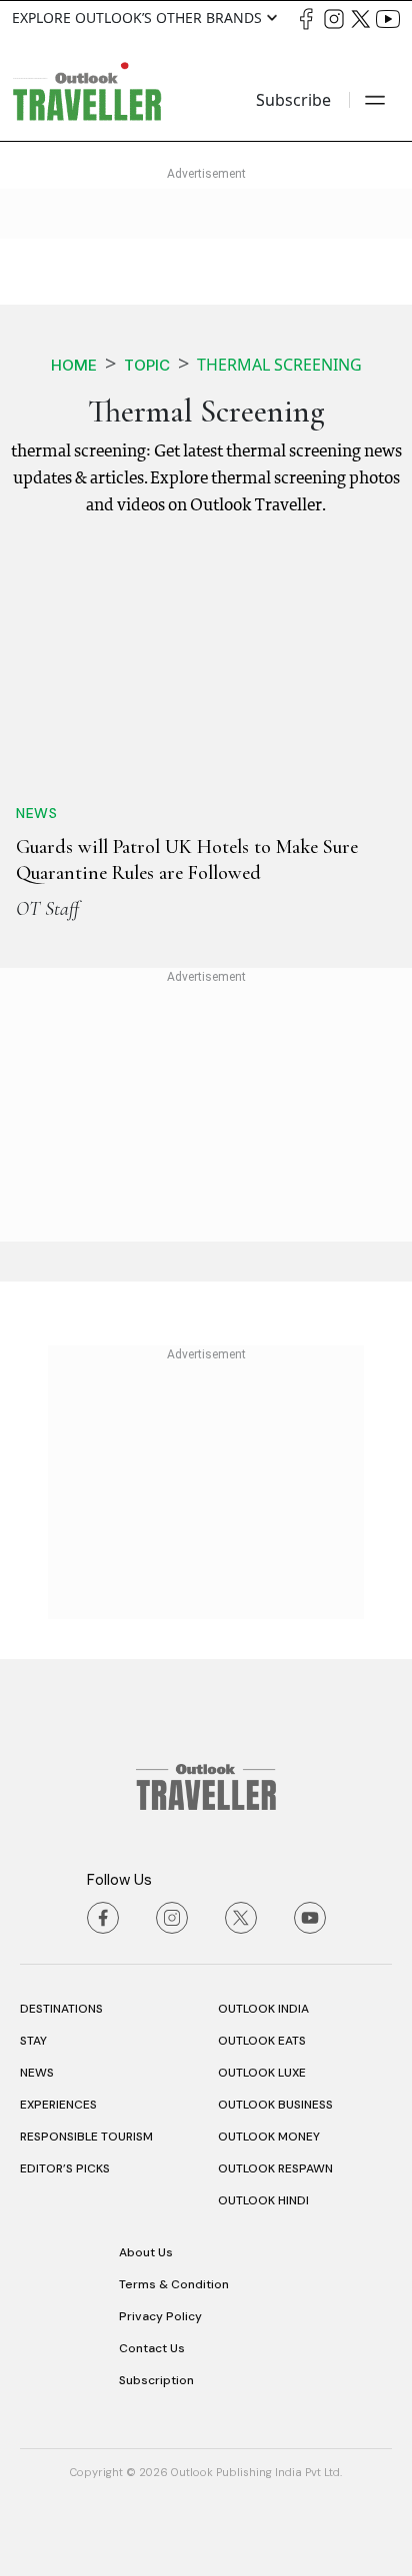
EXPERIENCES (58, 2105)
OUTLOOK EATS (262, 2041)
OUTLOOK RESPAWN (275, 2168)
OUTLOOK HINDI (263, 2200)
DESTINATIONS (61, 2009)
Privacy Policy (160, 2316)
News (36, 813)
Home (74, 365)
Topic (147, 365)
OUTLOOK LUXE (262, 2073)
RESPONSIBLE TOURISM (86, 2137)
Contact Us (152, 2348)
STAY (33, 2041)
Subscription (156, 2380)
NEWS (37, 2073)
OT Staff (47, 909)
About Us (146, 2252)
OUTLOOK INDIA (263, 2009)
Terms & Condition (174, 2284)
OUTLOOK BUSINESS (275, 2105)
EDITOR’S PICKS (65, 2168)
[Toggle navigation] (375, 100)
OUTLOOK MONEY (269, 2137)
